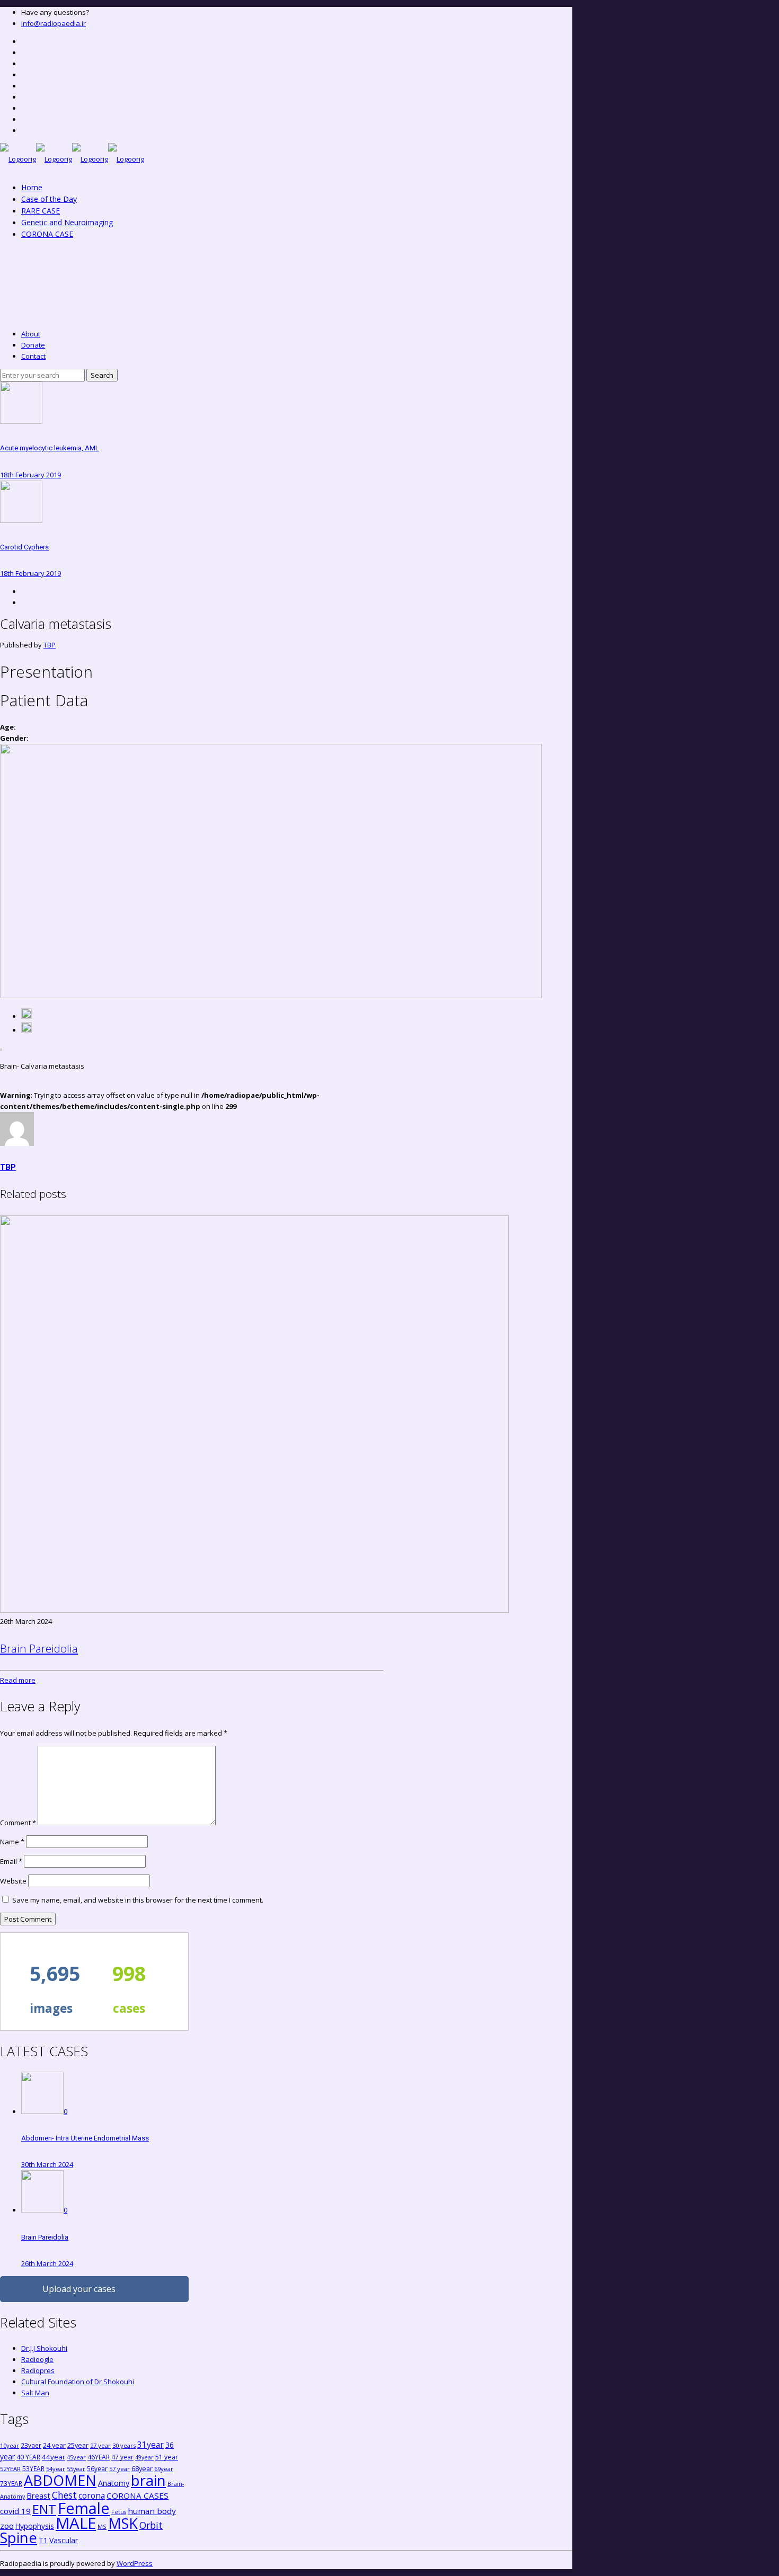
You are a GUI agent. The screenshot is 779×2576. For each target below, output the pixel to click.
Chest (64, 2495)
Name (12, 1842)
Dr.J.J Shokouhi (44, 2348)
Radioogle (37, 2359)
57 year (119, 2469)
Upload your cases (79, 2289)
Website (13, 1881)
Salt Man (35, 2393)
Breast (38, 2495)
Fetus (119, 2512)
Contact (33, 356)
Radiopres (38, 2370)
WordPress (135, 2563)
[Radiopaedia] (72, 159)
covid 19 (15, 2511)
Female (84, 2508)
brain (148, 2480)
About (31, 334)
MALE (76, 2523)
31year (151, 2445)
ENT (44, 2509)
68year (142, 2468)
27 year (100, 2445)
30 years (124, 2445)
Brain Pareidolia (39, 1648)
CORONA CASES (138, 2495)
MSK (123, 2523)
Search (102, 375)
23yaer (31, 2445)
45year (76, 2457)
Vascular (64, 2540)
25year (78, 2445)
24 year (54, 2445)
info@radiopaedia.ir (54, 23)
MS (102, 2526)
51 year (167, 2457)
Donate (33, 345)
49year (144, 2457)
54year (56, 2469)
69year (164, 2469)
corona (92, 2495)
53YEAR (33, 2468)
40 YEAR (28, 2457)
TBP (50, 645)
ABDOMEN (60, 2480)
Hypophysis (35, 2526)
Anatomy (114, 2483)
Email (11, 1861)
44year (54, 2457)
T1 (43, 2540)
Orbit (151, 2525)
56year (97, 2468)
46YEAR (99, 2457)
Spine (19, 2538)
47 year (122, 2457)
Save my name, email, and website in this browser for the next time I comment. (138, 1900)
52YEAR (10, 2469)
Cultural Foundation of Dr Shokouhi (78, 2382)
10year (10, 2445)
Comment (18, 1823)
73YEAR (11, 2483)
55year (76, 2469)
